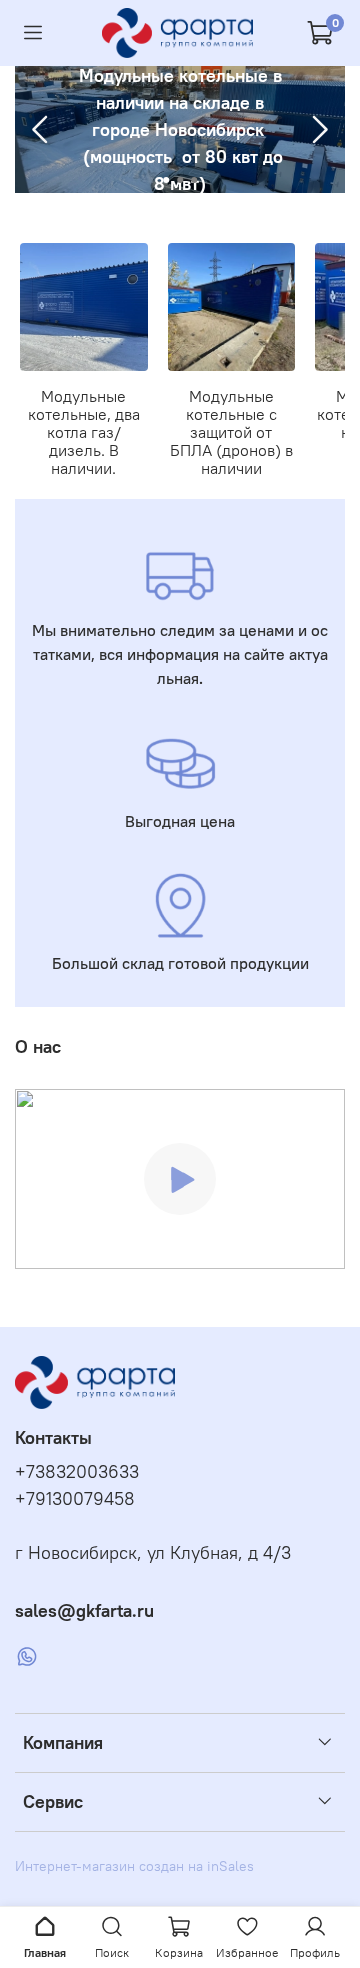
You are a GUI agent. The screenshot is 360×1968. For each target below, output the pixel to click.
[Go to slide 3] (194, 180)
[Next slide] (319, 130)
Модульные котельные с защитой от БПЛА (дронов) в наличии (231, 432)
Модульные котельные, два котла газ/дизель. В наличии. (84, 432)
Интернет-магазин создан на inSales (134, 1866)
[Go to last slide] (41, 130)
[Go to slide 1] (166, 180)
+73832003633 (77, 1472)
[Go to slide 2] (180, 180)
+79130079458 (75, 1499)
